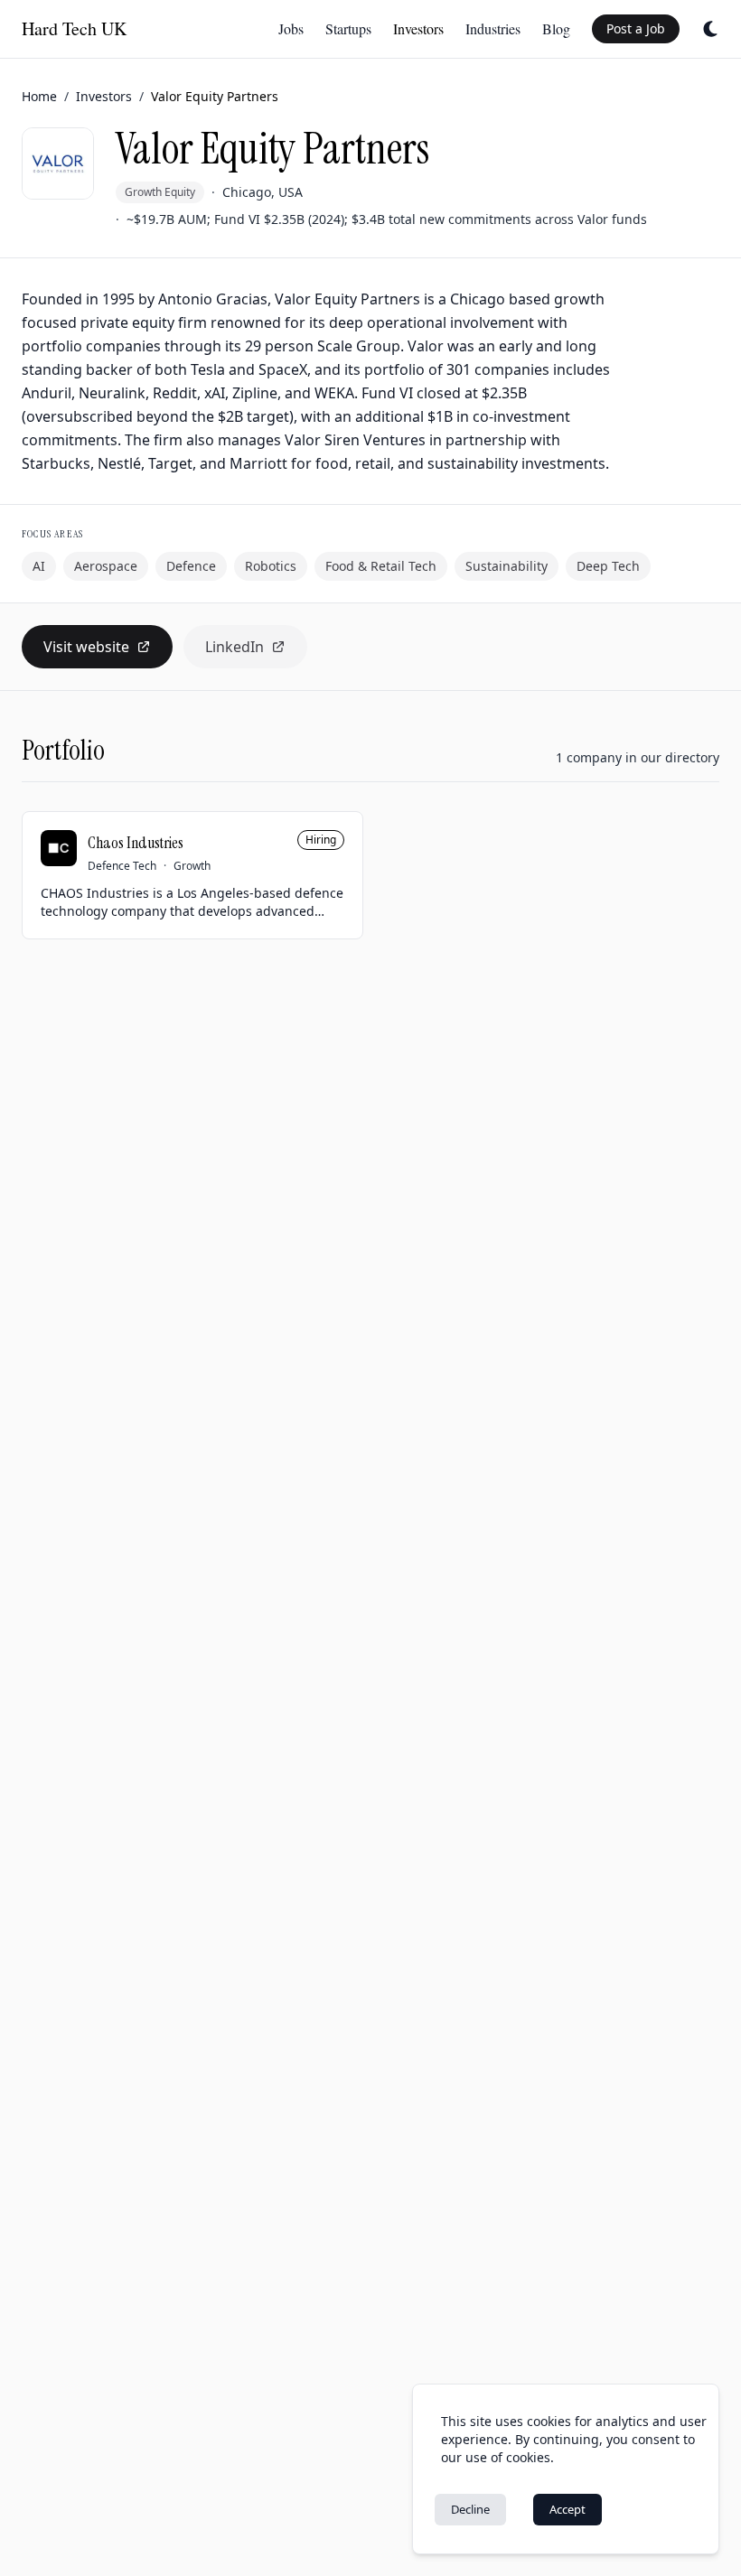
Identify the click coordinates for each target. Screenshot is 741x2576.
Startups (348, 28)
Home (39, 96)
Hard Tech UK (74, 28)
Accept (567, 2509)
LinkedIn (234, 647)
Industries (493, 28)
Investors (418, 28)
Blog (556, 28)
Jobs (291, 28)
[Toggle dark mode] (710, 29)
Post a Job (636, 28)
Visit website (86, 647)
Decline (470, 2509)
